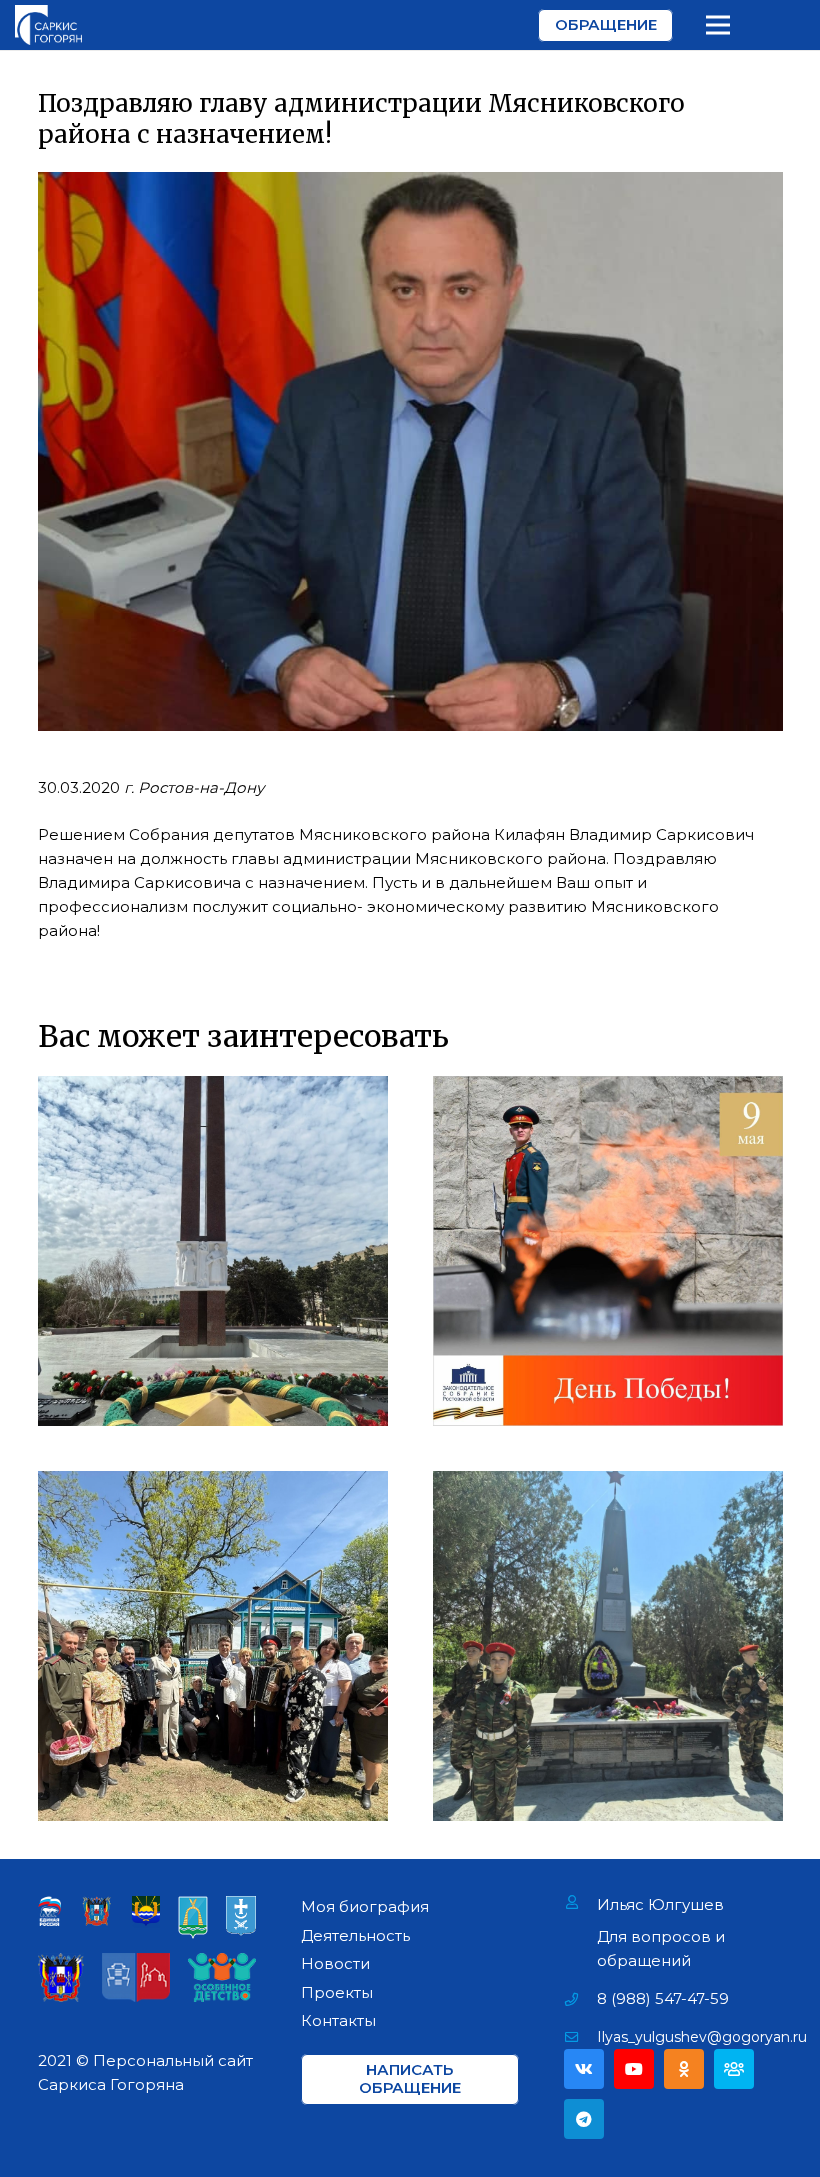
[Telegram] (584, 2119)
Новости (335, 1963)
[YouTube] (634, 2069)
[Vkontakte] (584, 2069)
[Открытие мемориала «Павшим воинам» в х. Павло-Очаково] (608, 1646)
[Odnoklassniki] (684, 2069)
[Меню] (718, 25)
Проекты (337, 1992)
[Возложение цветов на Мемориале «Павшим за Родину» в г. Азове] (213, 1251)
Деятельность (355, 1935)
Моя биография (365, 1906)
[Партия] (734, 2069)
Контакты (338, 2020)
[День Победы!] (608, 1251)
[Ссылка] (48, 25)
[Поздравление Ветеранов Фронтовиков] (213, 1646)
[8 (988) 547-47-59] (580, 1999)
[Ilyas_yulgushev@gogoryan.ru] (580, 2037)
